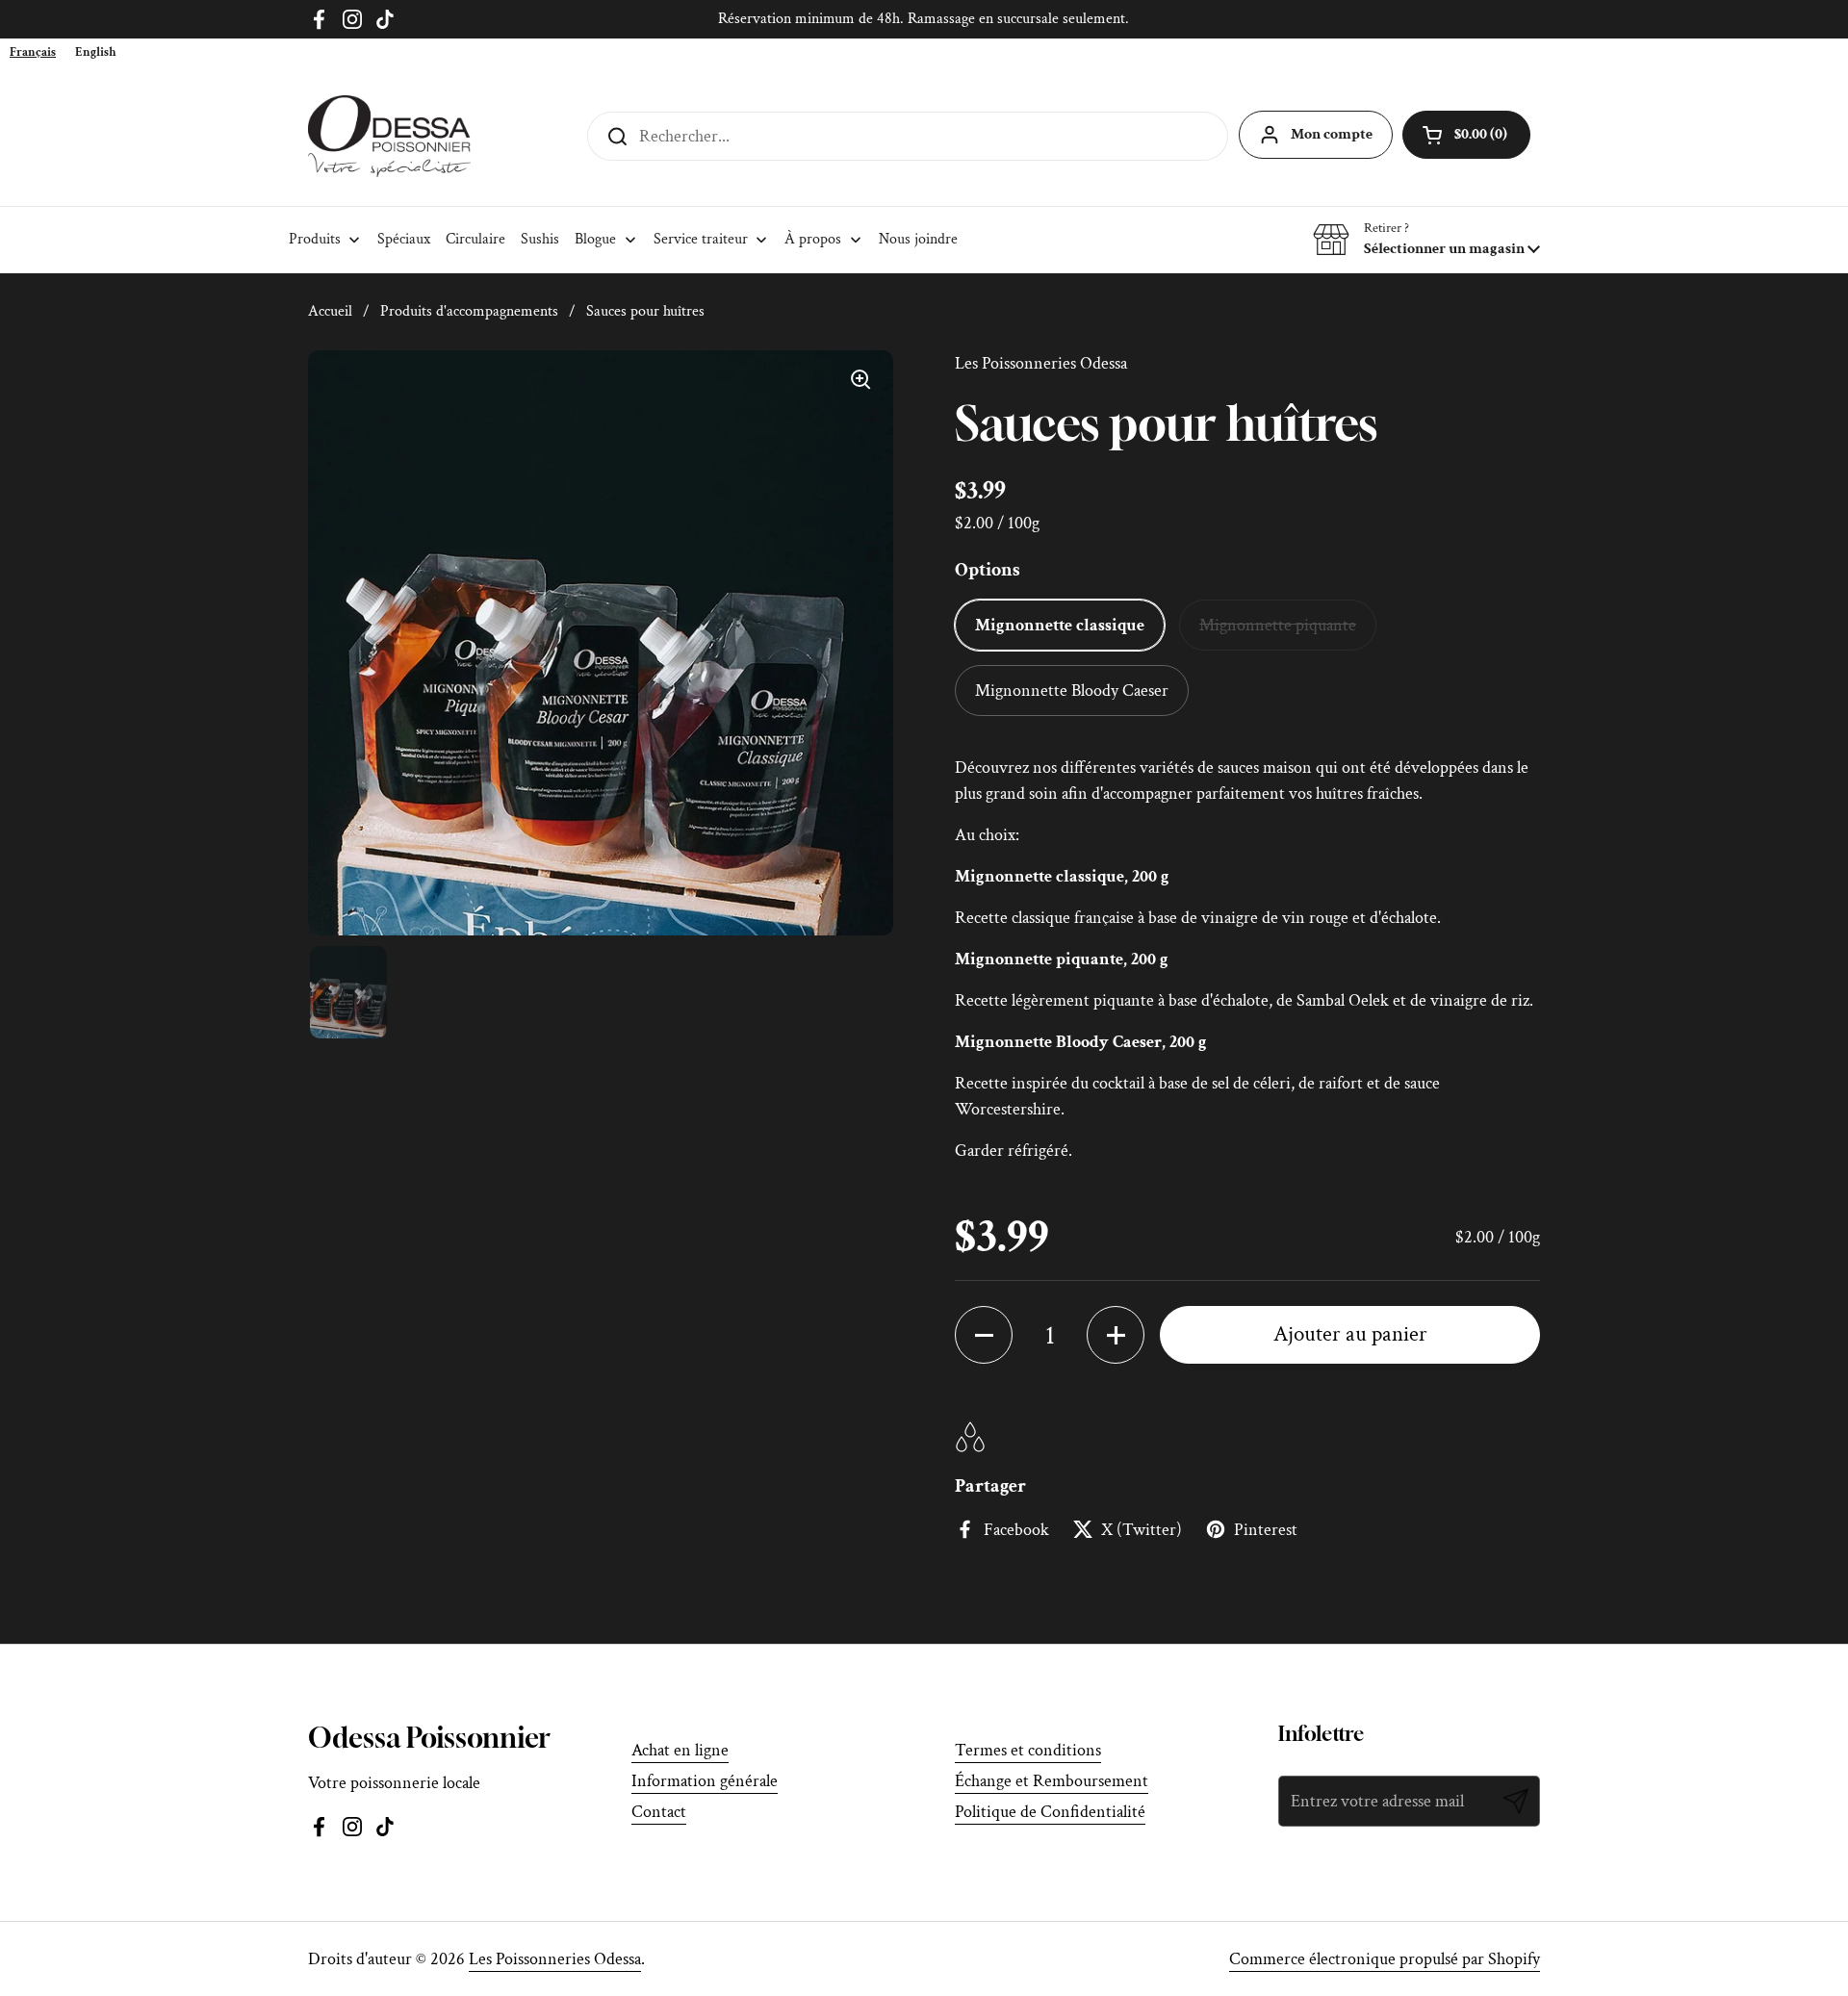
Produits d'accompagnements (469, 311)
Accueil (330, 311)
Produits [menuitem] (315, 239)
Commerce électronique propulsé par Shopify (1385, 1959)
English (96, 52)
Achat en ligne (680, 1750)
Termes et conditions (1028, 1750)
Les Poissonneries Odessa (555, 1959)
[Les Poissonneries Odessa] (389, 136)
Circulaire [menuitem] (475, 239)
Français (33, 52)
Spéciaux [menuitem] (404, 239)
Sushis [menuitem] (540, 239)
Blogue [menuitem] (595, 239)
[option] (96, 52)
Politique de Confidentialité (1050, 1812)
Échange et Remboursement (1052, 1781)
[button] (1426, 240)
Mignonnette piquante (1278, 625)
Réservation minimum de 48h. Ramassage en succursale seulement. (924, 19)
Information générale (705, 1781)
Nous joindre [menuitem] (918, 239)
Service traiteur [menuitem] (701, 239)
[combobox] (33, 52)
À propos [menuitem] (813, 239)
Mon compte (1332, 134)
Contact (659, 1812)
